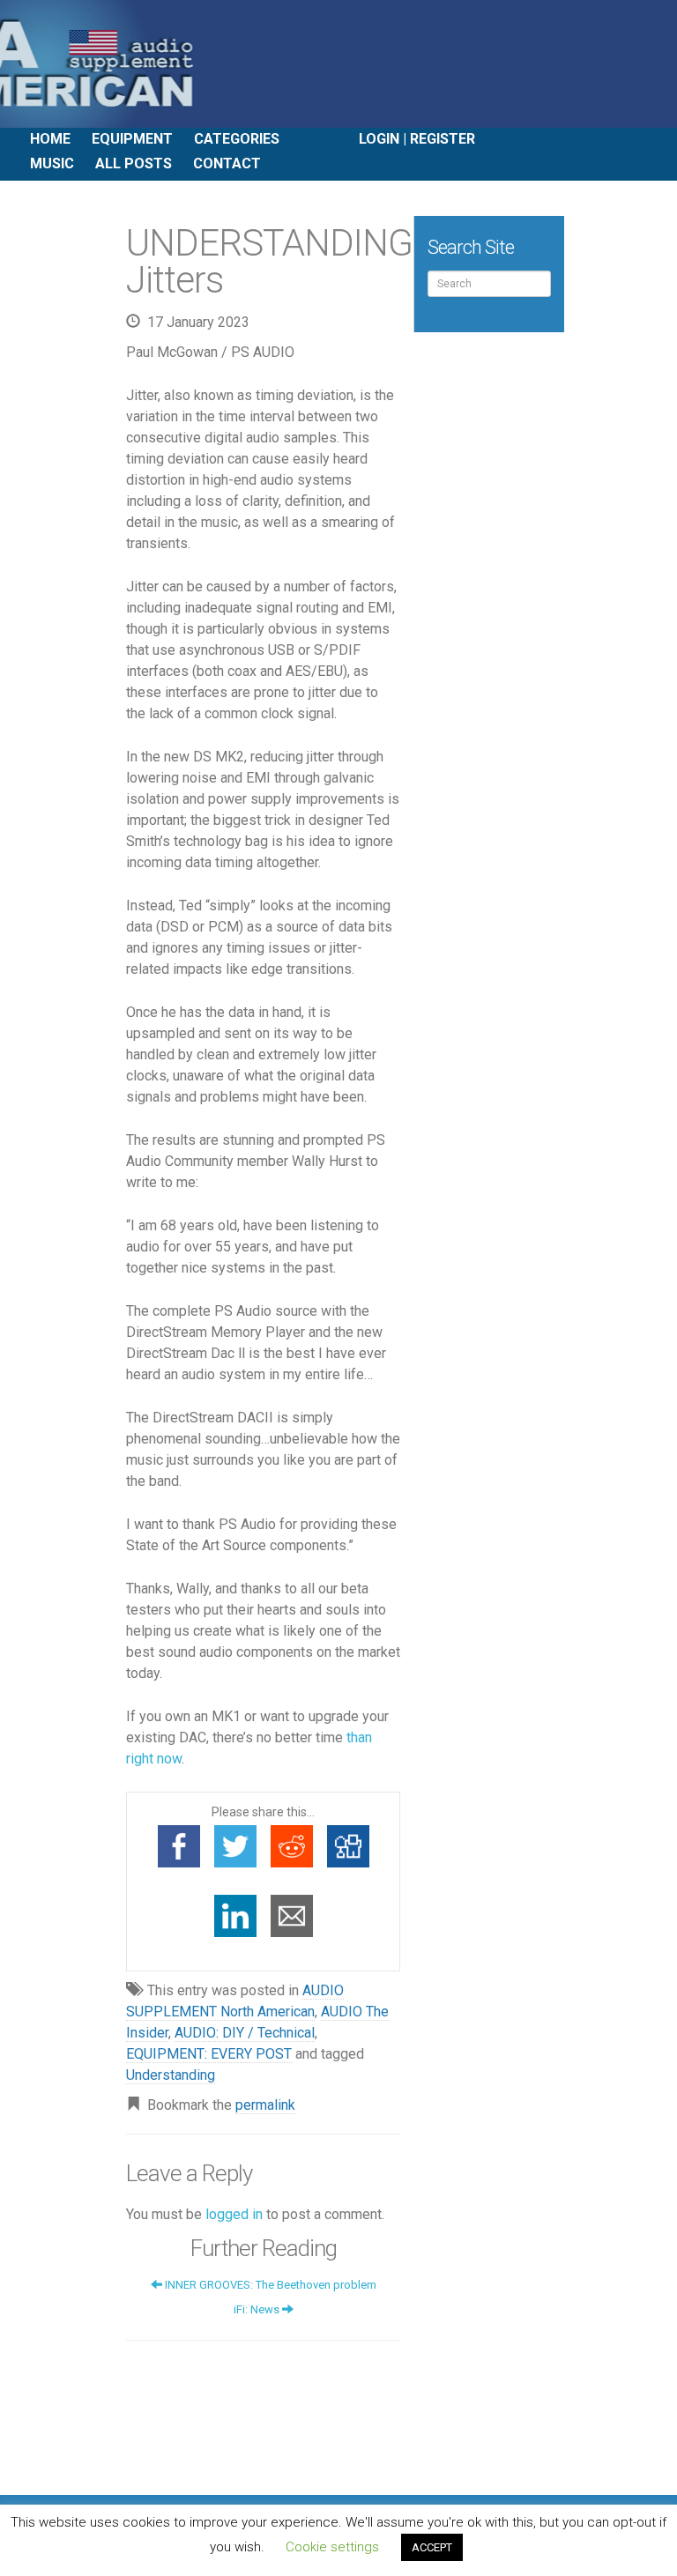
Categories (237, 139)
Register (443, 139)
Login (379, 139)
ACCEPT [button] (432, 2547)
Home (50, 139)
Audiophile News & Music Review (338, 64)
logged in (234, 2214)
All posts (134, 163)
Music (52, 163)
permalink (265, 2105)
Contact (227, 163)
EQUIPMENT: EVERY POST (209, 2054)
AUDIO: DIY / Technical (245, 2033)
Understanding (171, 2075)
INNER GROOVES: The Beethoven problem (269, 2285)
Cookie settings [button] (332, 2547)
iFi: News (258, 2309)
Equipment (132, 139)
